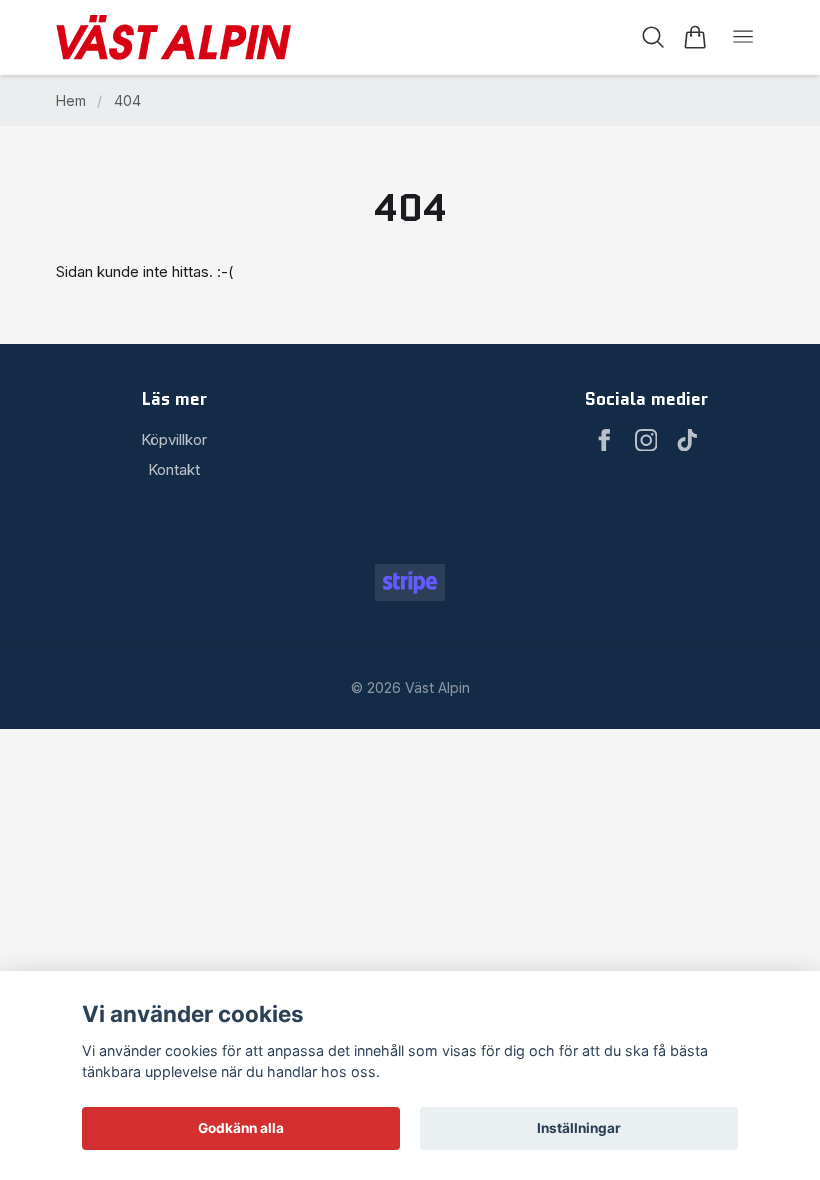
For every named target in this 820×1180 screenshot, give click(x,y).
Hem (71, 100)
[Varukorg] (694, 37)
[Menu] (743, 37)
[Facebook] (604, 440)
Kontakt (174, 469)
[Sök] (653, 37)
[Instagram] (646, 440)
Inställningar (579, 1128)
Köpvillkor (174, 439)
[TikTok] (687, 440)
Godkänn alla (241, 1128)
